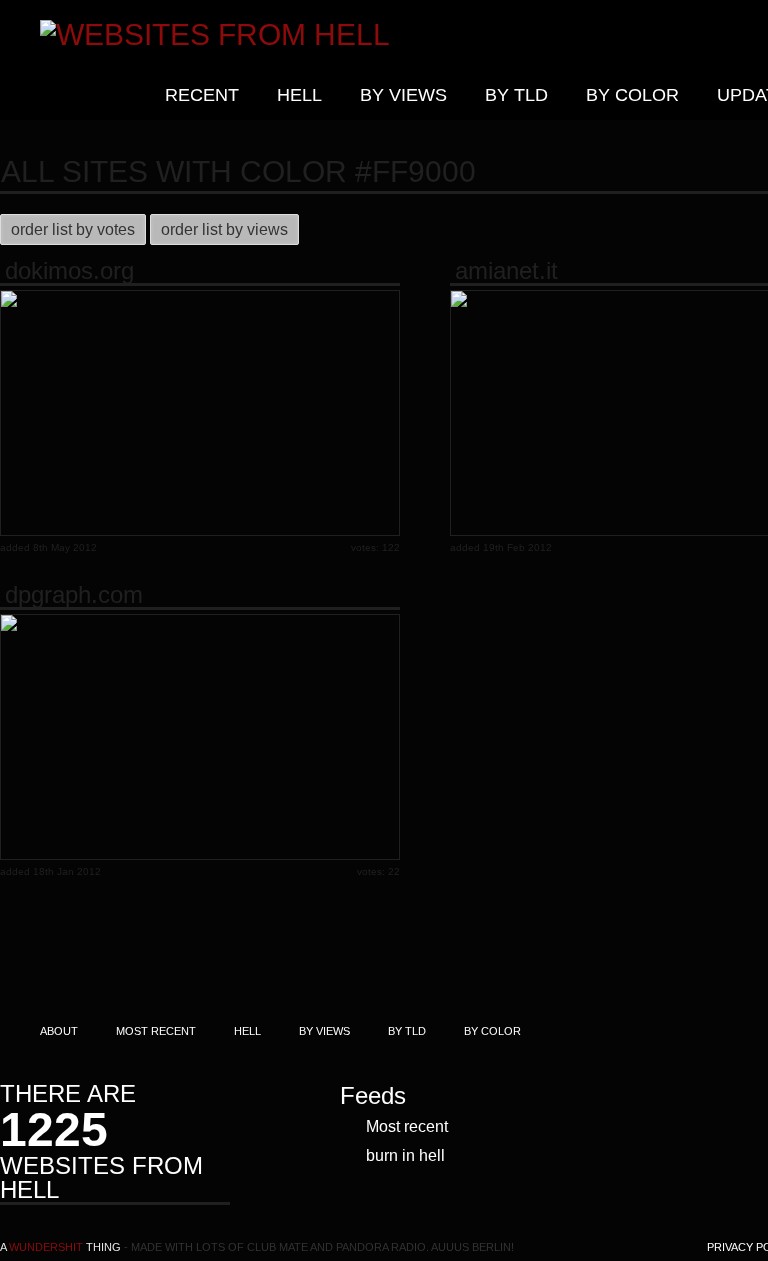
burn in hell (405, 1155)
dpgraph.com (74, 595)
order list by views (224, 229)
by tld (516, 95)
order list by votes (73, 229)
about (59, 1031)
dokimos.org (69, 271)
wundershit (46, 1247)
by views (403, 95)
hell (299, 95)
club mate (277, 1247)
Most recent (407, 1126)
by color (632, 95)
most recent (156, 1031)
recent (202, 95)
